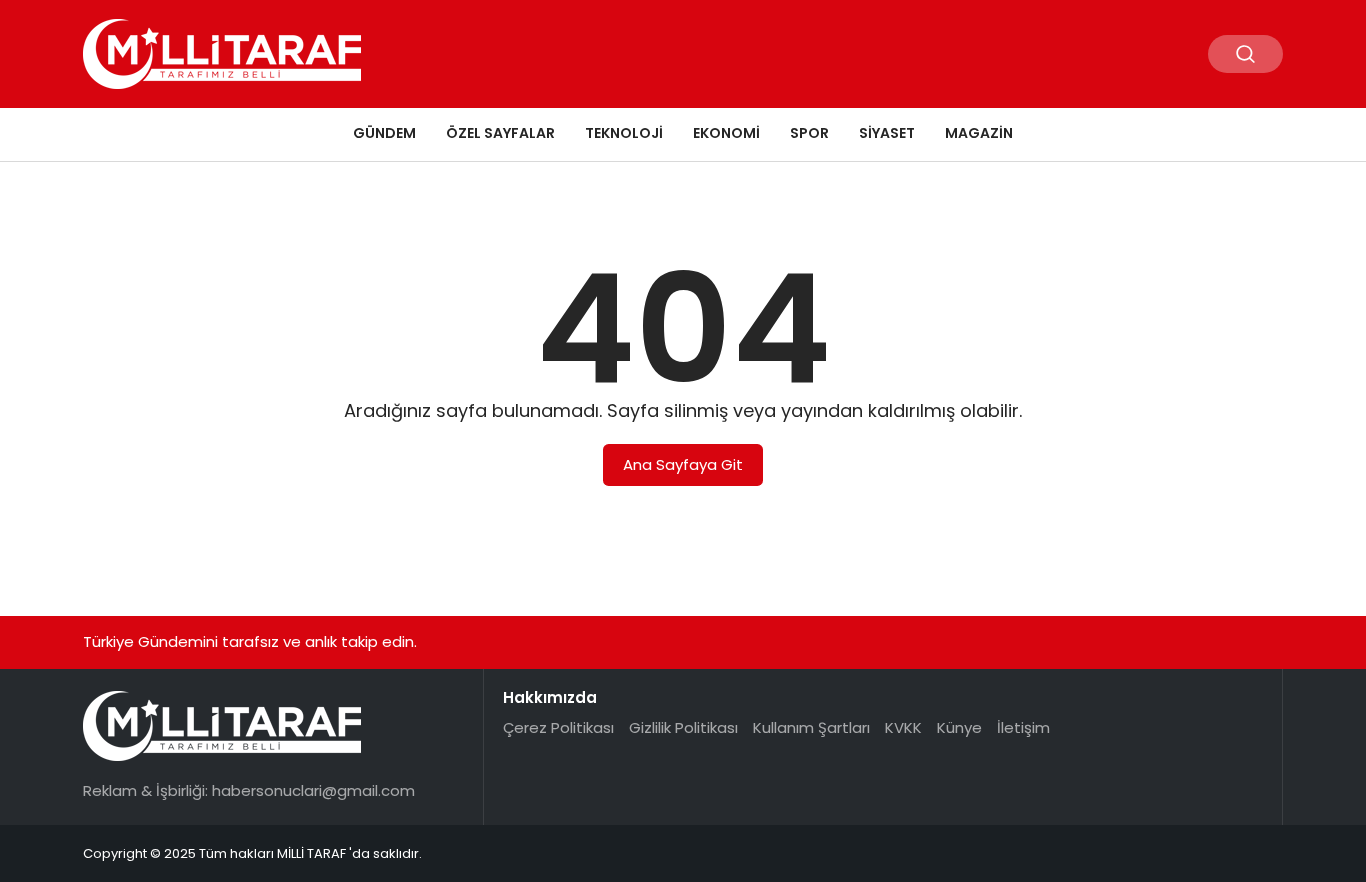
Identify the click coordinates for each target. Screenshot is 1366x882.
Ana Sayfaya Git (683, 464)
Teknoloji (624, 133)
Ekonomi (726, 133)
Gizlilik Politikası (683, 727)
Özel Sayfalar (500, 133)
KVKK (903, 727)
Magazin (979, 133)
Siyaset (887, 133)
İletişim (1023, 727)
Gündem (384, 133)
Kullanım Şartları (811, 727)
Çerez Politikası (558, 727)
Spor (809, 133)
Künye (959, 727)
